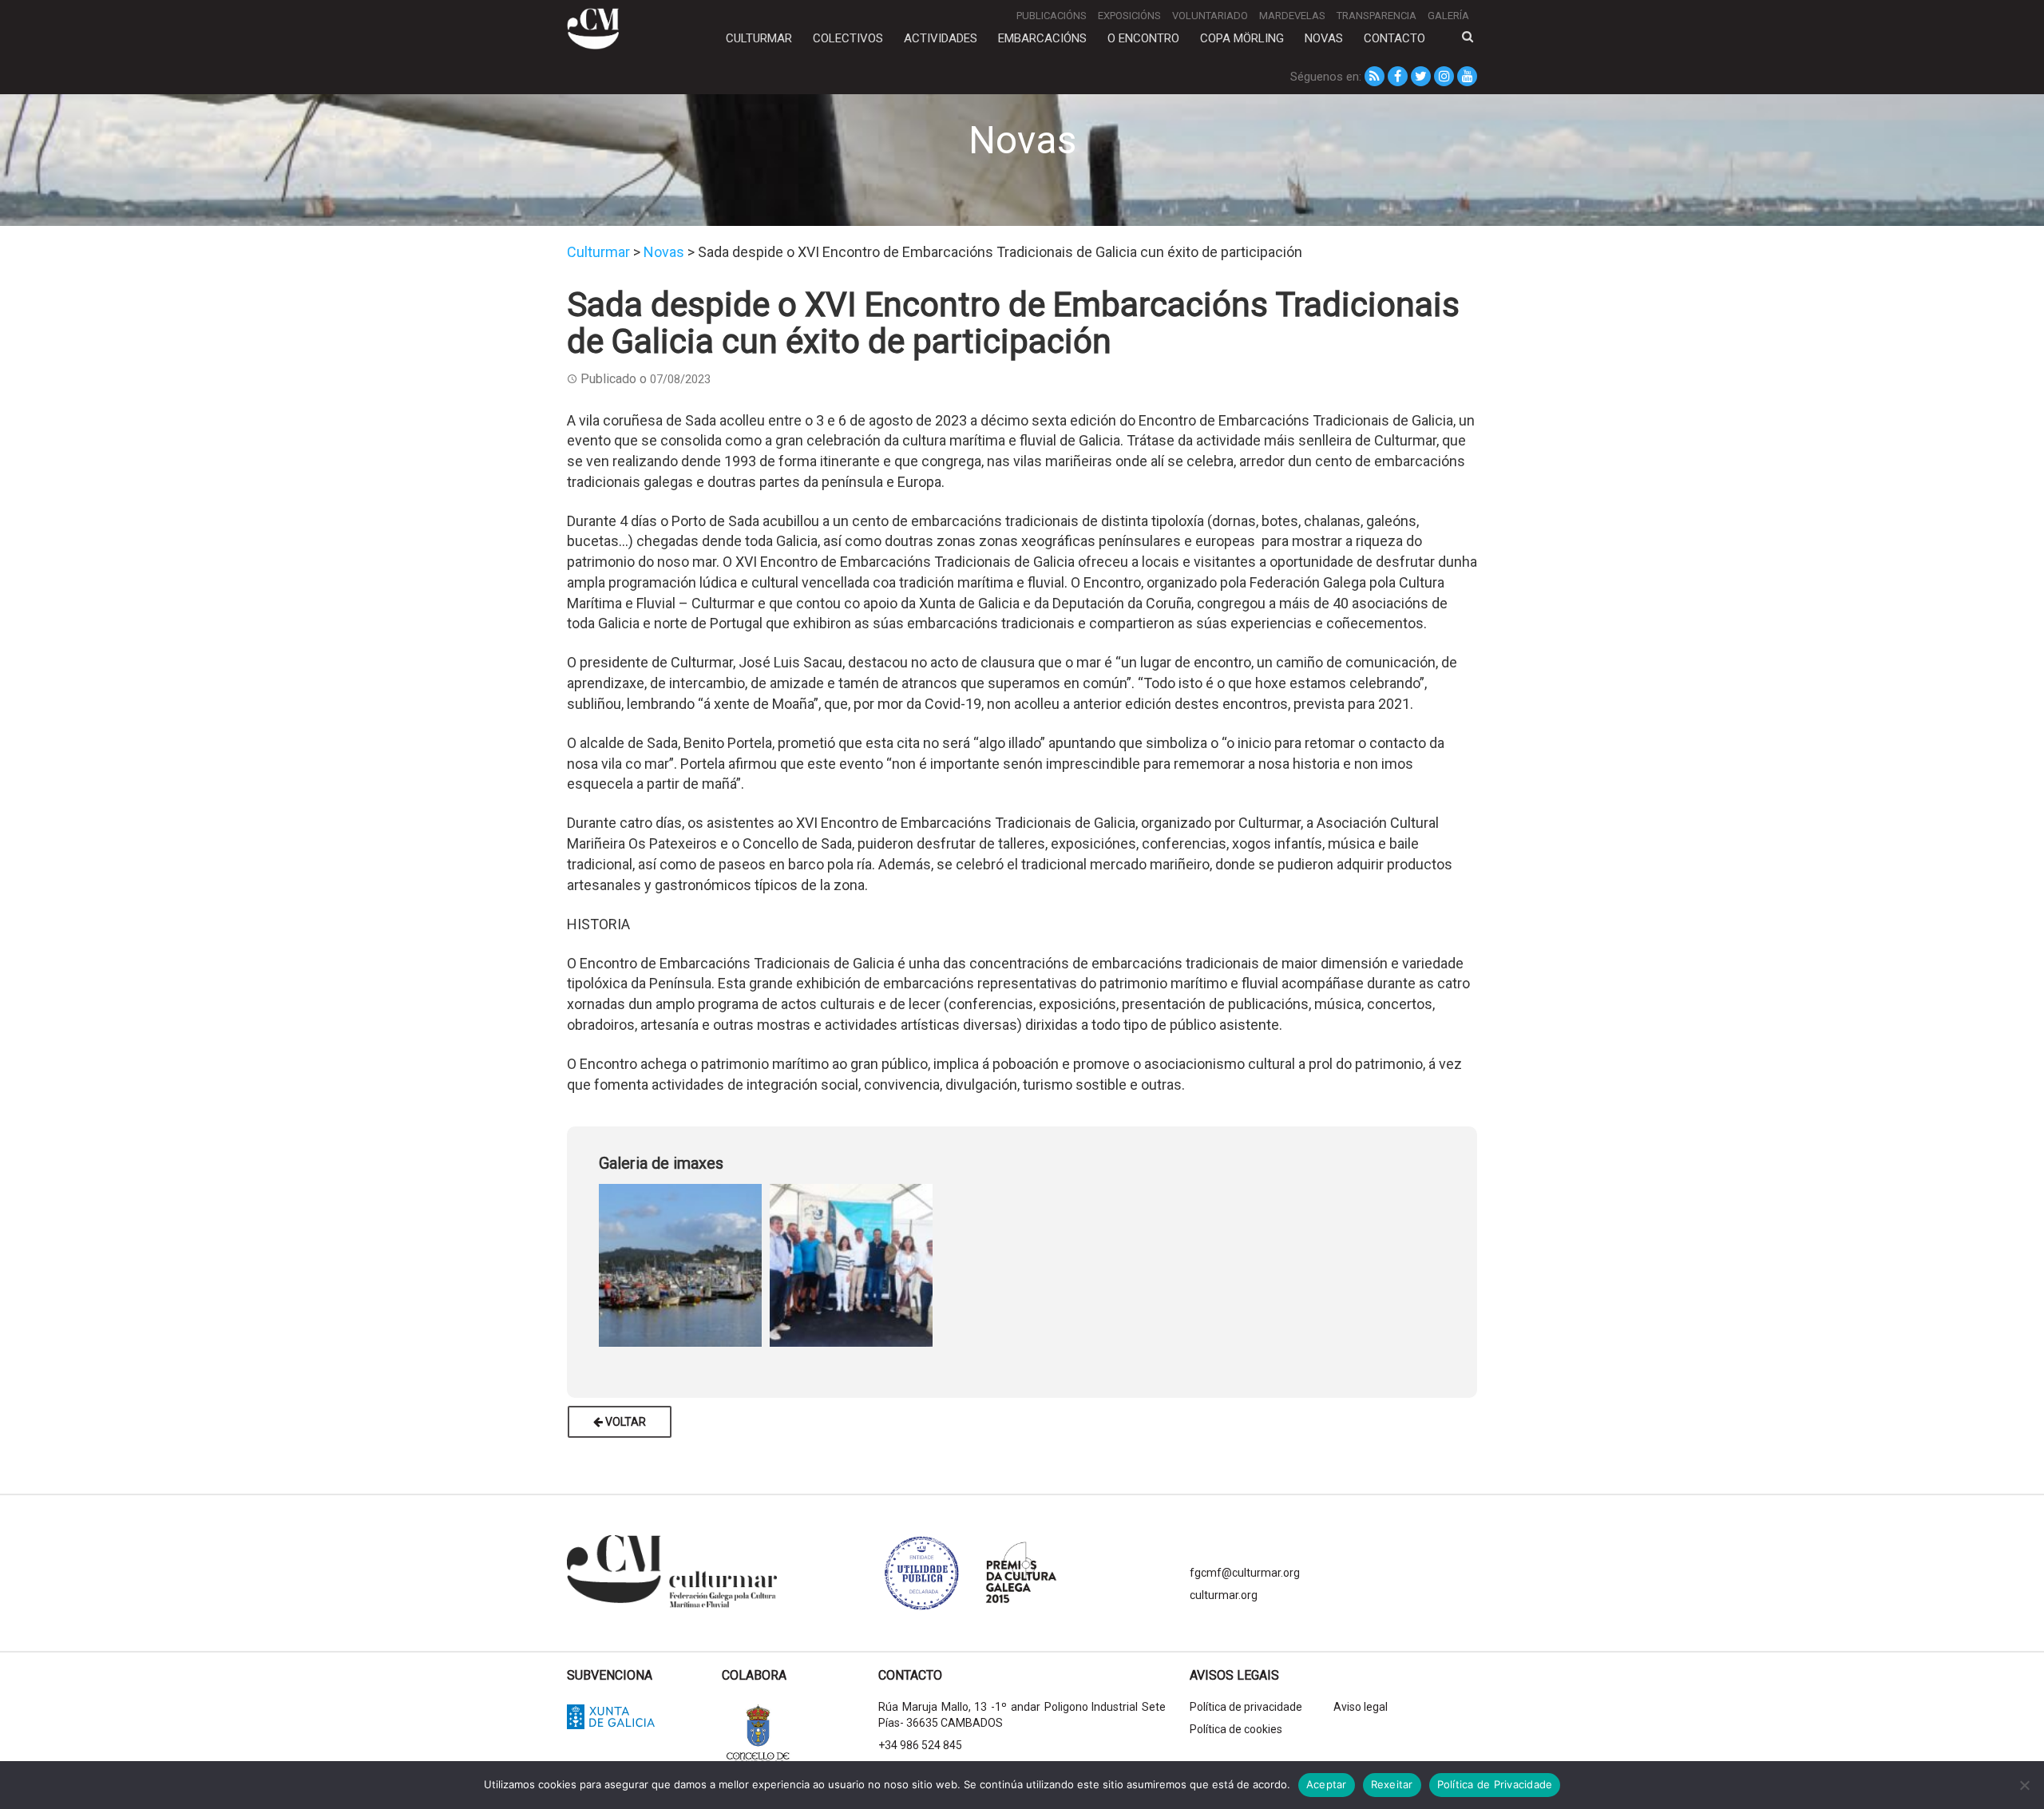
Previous (587, 1262)
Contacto (1394, 38)
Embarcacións (1042, 38)
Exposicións (1129, 16)
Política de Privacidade (1495, 1784)
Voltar (624, 1422)
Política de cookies (1236, 1729)
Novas (1324, 38)
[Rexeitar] (2024, 1785)
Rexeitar (1392, 1784)
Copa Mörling (1242, 38)
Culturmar (759, 38)
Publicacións (1052, 16)
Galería (1448, 16)
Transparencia (1377, 16)
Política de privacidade (1246, 1707)
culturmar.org (1224, 1595)
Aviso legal (1361, 1707)
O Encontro (1143, 38)
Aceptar (1327, 1784)
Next (1457, 1262)
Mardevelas (1292, 16)
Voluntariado (1210, 16)
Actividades (941, 38)
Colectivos (848, 38)
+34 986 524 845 (920, 1745)
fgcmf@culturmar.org (1245, 1573)
